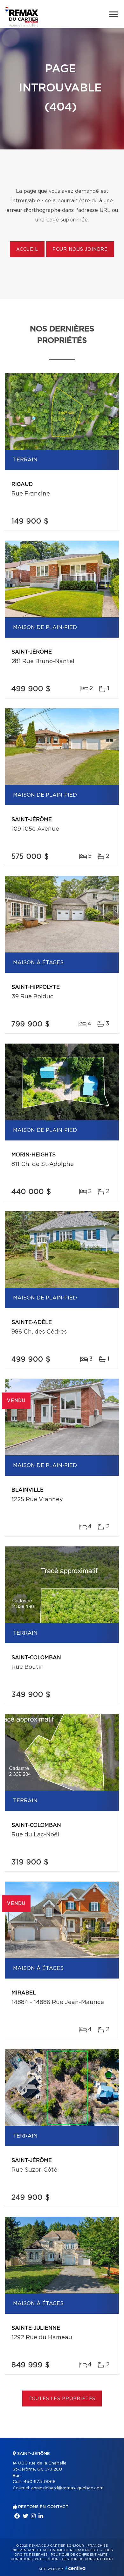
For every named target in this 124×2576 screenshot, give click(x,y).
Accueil (27, 250)
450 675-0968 (40, 2482)
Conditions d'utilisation (34, 2559)
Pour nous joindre (80, 250)
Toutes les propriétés (62, 2399)
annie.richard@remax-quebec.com (67, 2488)
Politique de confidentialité (79, 2555)
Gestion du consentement (88, 2559)
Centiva (75, 2568)
